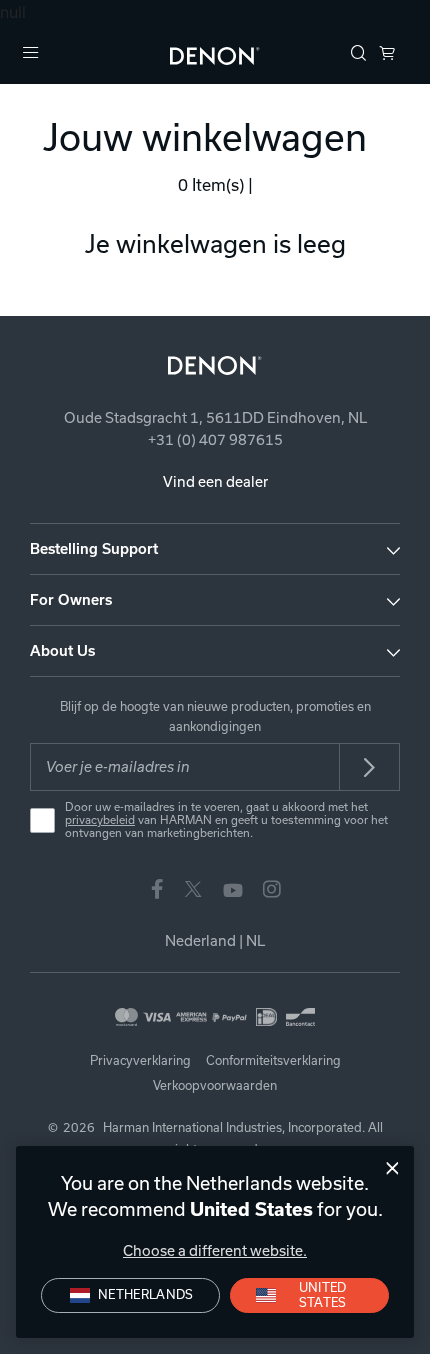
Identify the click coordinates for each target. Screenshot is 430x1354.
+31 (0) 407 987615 (215, 440)
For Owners (71, 600)
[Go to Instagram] (271, 888)
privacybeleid (100, 820)
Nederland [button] (215, 941)
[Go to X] (193, 888)
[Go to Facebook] (157, 888)
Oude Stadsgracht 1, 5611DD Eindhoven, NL (215, 418)
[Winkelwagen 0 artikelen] (387, 54)
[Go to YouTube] (233, 888)
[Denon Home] (215, 54)
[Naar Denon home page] (215, 365)
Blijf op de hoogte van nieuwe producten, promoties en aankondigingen (215, 716)
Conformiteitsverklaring (273, 1060)
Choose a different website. (215, 1251)
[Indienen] (370, 767)
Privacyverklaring (140, 1060)
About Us (62, 651)
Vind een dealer (215, 482)
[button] (359, 54)
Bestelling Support (94, 549)
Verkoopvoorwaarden (215, 1085)
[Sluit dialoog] (392, 1168)
